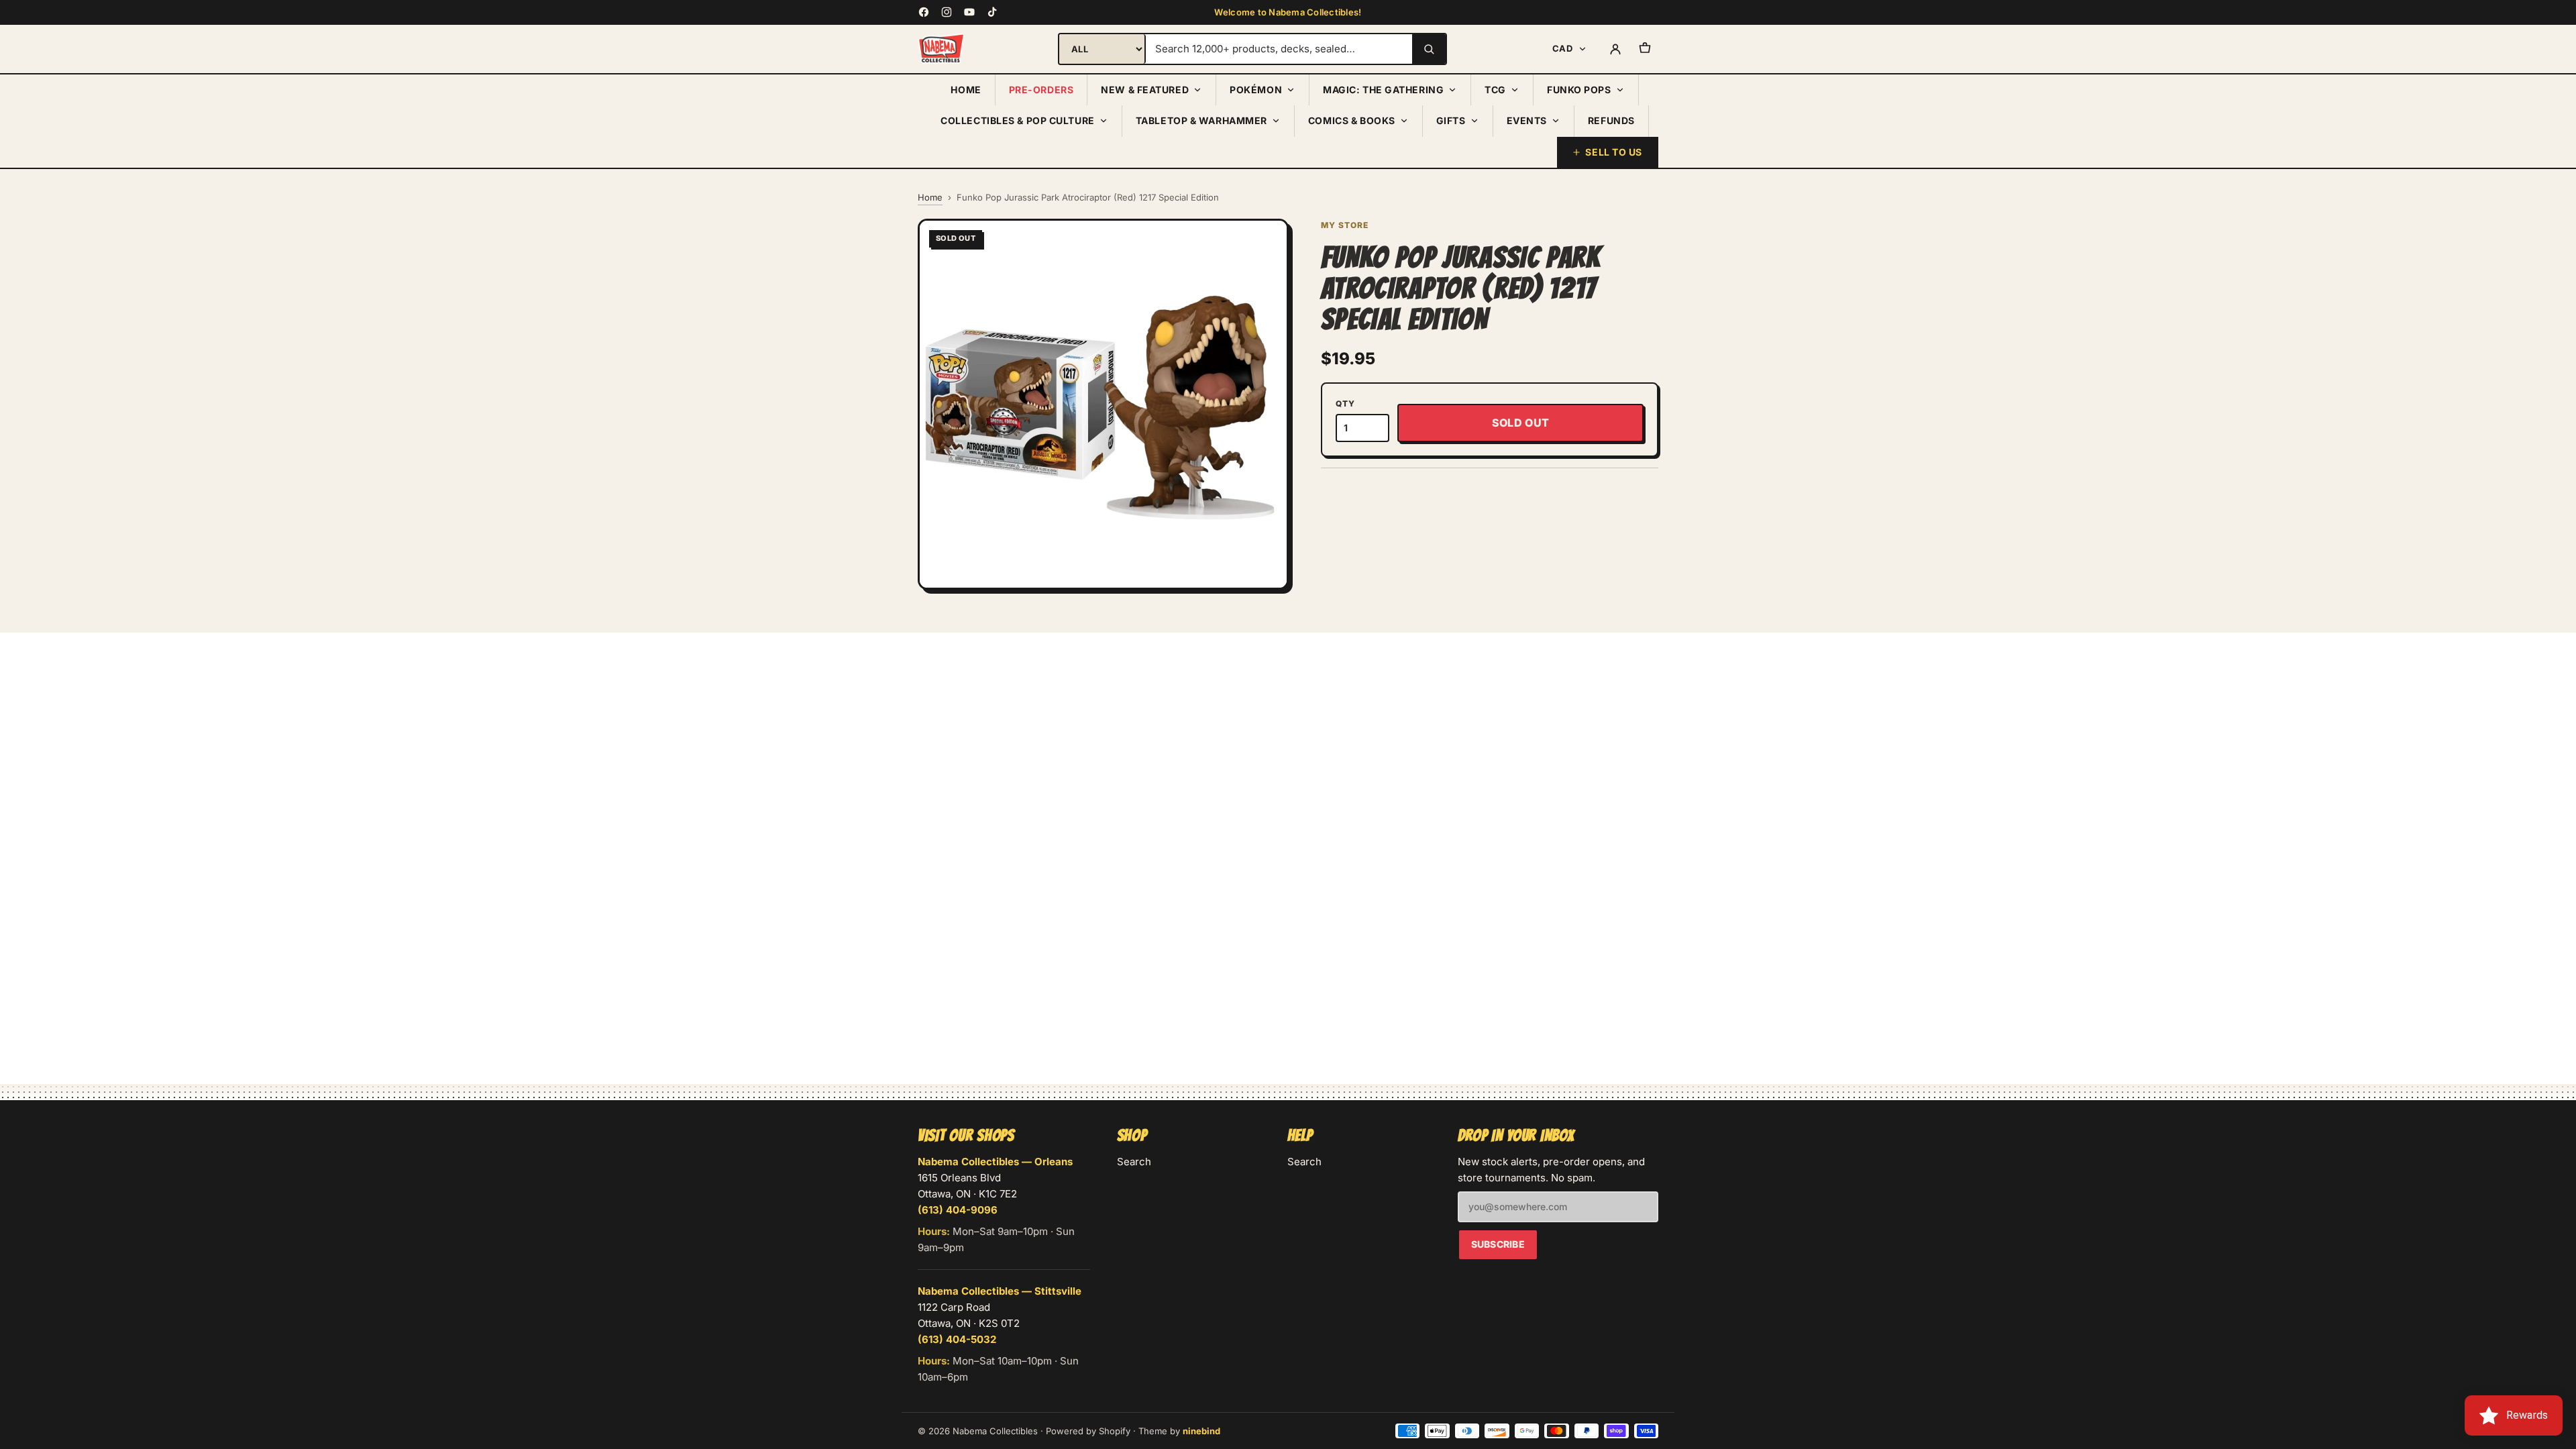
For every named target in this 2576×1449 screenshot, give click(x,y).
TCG (1495, 90)
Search (1134, 1162)
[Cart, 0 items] (1645, 49)
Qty (1345, 404)
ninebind (1201, 1431)
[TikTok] (992, 12)
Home (966, 90)
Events (1527, 120)
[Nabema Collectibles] (941, 49)
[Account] (1615, 49)
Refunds (1611, 120)
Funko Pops (1579, 90)
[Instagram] (947, 12)
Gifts (1451, 120)
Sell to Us (1614, 152)
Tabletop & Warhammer (1201, 120)
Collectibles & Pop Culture (1018, 120)
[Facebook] (924, 12)
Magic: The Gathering (1383, 90)
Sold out (1521, 423)
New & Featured (1145, 90)
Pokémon (1256, 90)
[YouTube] (969, 12)
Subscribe (1498, 1244)
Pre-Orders (1041, 90)
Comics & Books (1352, 120)
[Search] (1429, 49)
